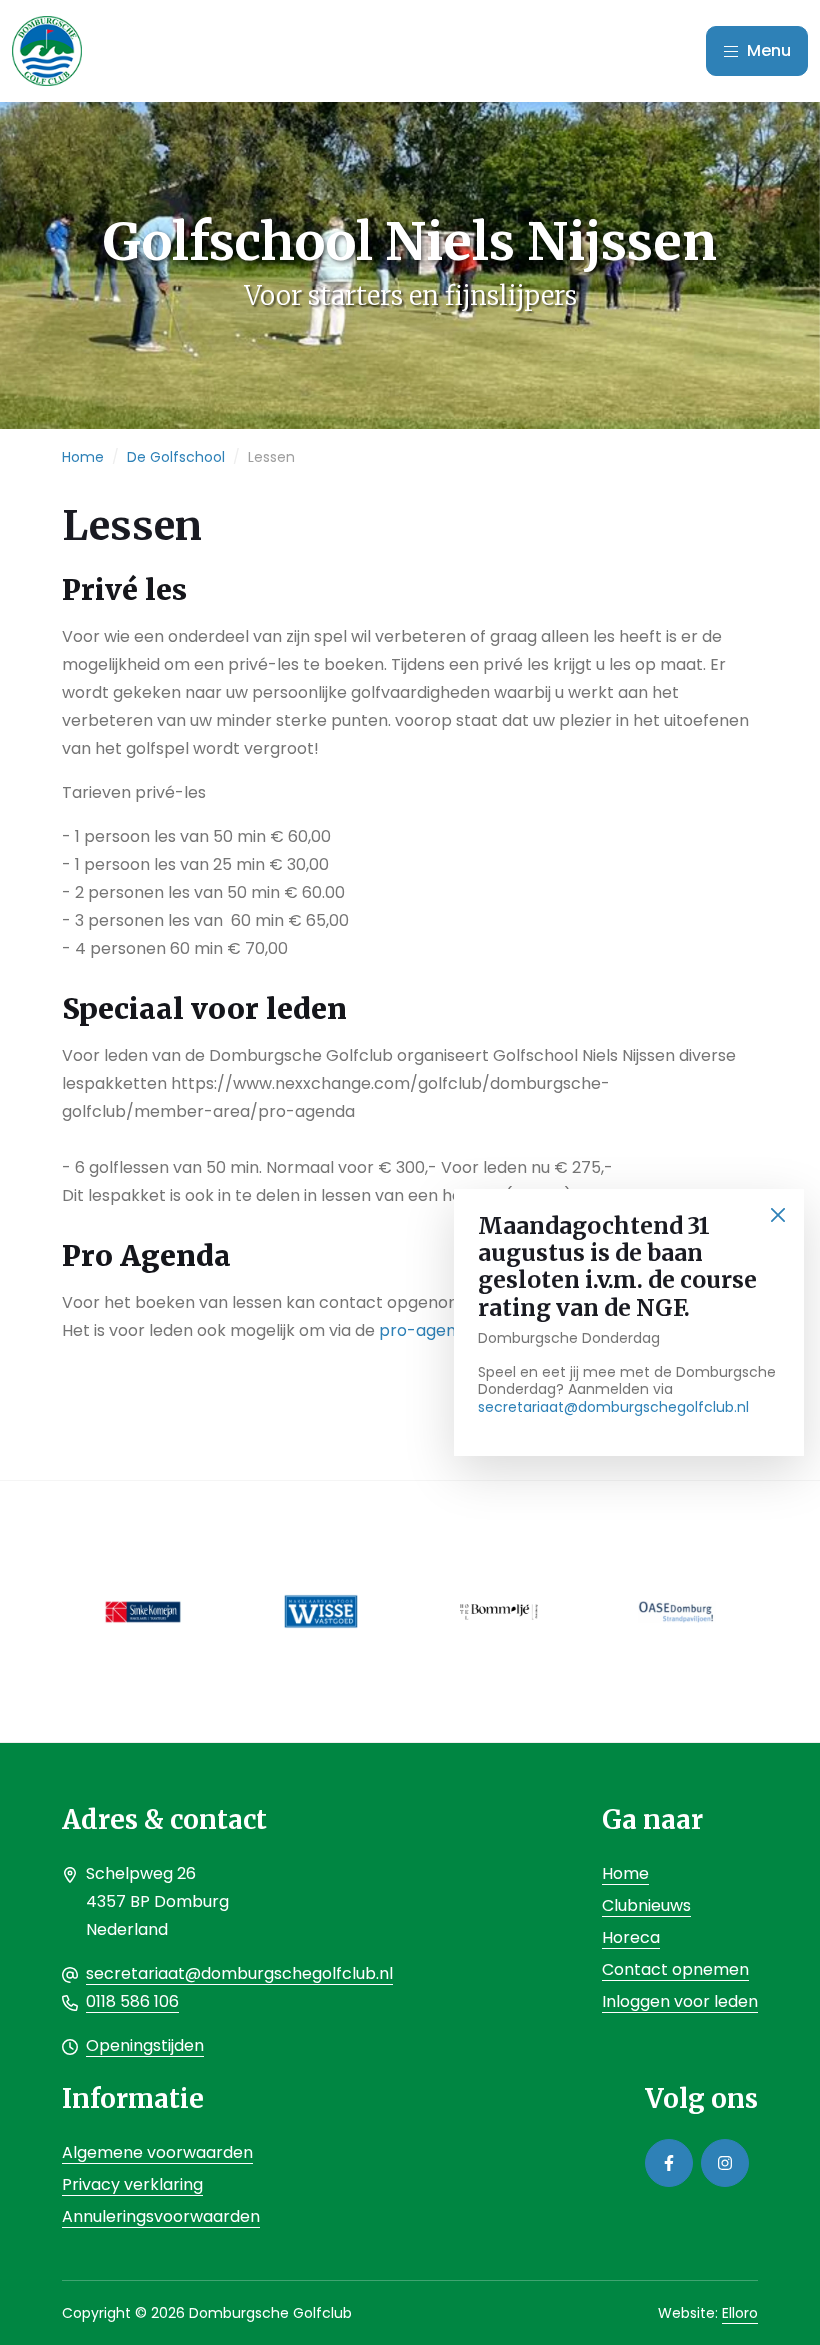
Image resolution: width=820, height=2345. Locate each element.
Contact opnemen (675, 1969)
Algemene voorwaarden (157, 2152)
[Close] (777, 1215)
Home (83, 457)
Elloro (740, 2313)
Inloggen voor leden (680, 2001)
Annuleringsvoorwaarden (161, 2216)
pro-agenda (427, 1330)
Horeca (631, 1937)
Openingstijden (145, 2045)
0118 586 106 (132, 2001)
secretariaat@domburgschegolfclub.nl (613, 1407)
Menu (767, 50)
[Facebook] (669, 2163)
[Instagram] (725, 2163)
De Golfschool (176, 457)
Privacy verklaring (132, 2184)
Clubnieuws (646, 1905)
